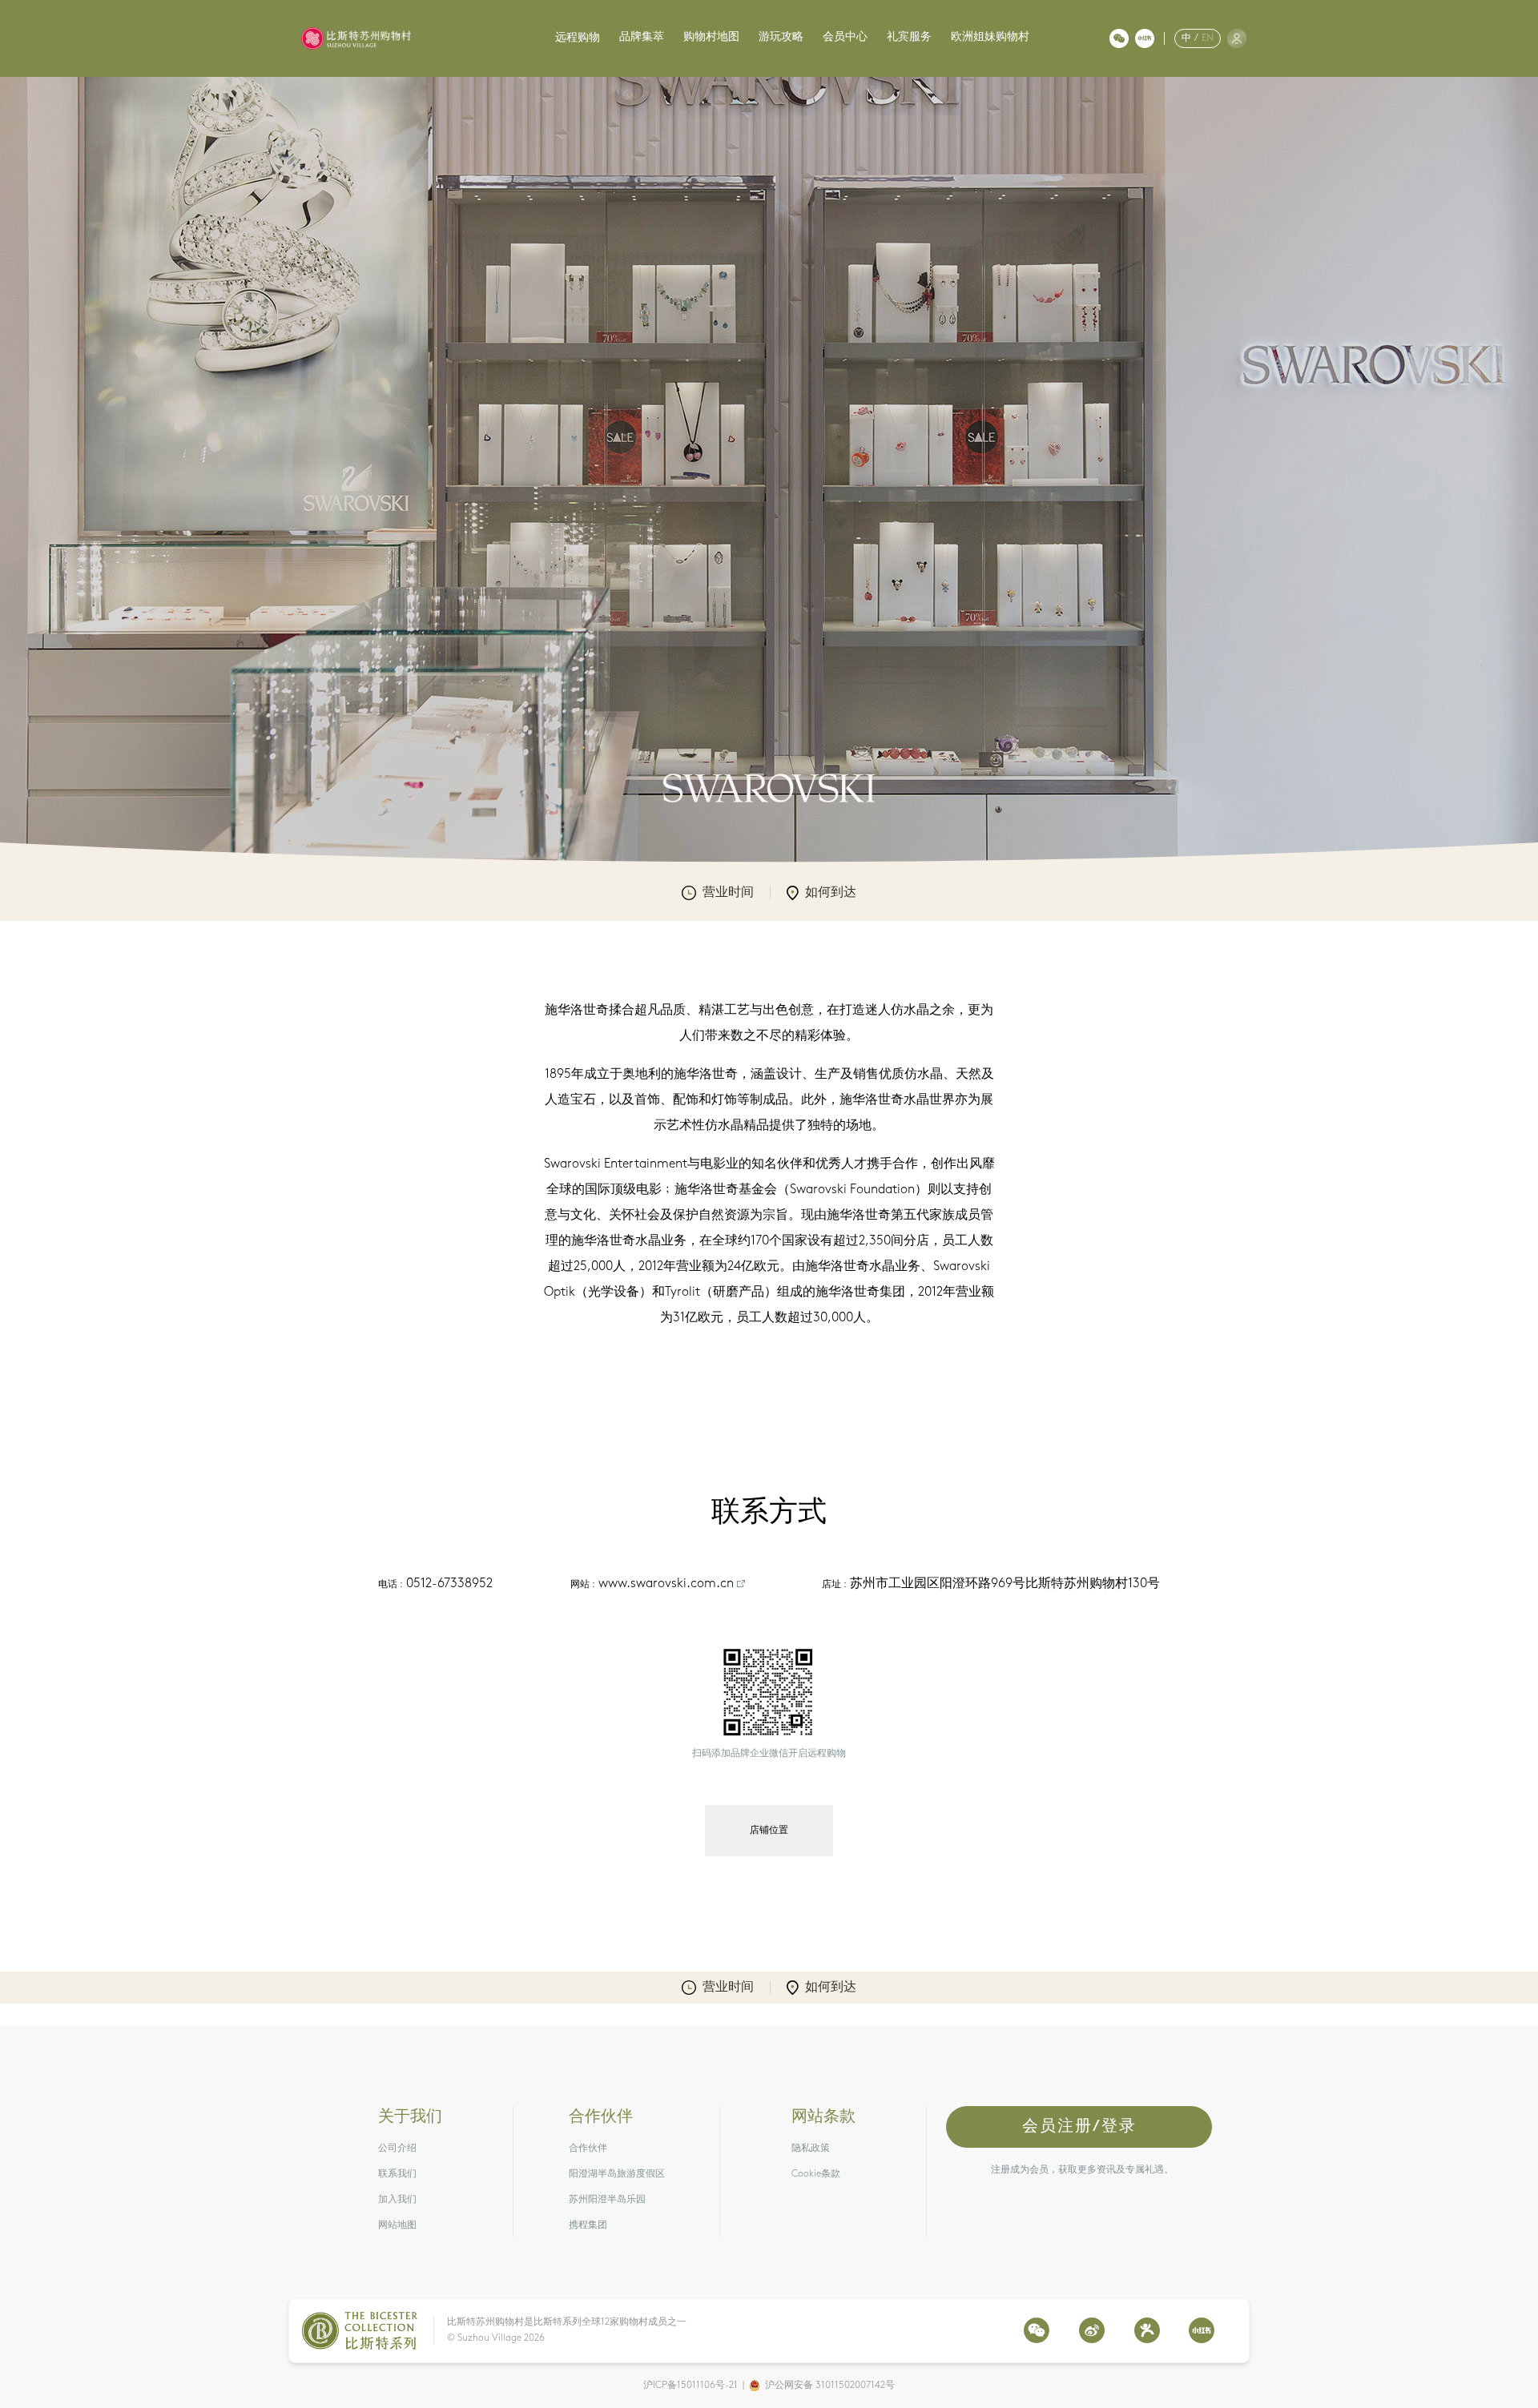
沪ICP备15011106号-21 (690, 2386)
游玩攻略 (781, 37)
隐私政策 (811, 2149)
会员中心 (845, 37)
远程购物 (578, 38)
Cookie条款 (816, 2174)
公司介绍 (397, 2149)
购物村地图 (711, 37)
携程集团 (588, 2225)
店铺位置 (769, 1831)
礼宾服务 (909, 37)
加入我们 (397, 2200)
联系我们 (397, 2174)
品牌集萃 (642, 37)
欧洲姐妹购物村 (990, 37)
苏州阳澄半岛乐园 (607, 2200)
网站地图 (397, 2225)
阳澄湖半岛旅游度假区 (617, 2174)
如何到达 (831, 893)
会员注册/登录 (1079, 2127)
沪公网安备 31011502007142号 (830, 2386)
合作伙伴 (588, 2149)
